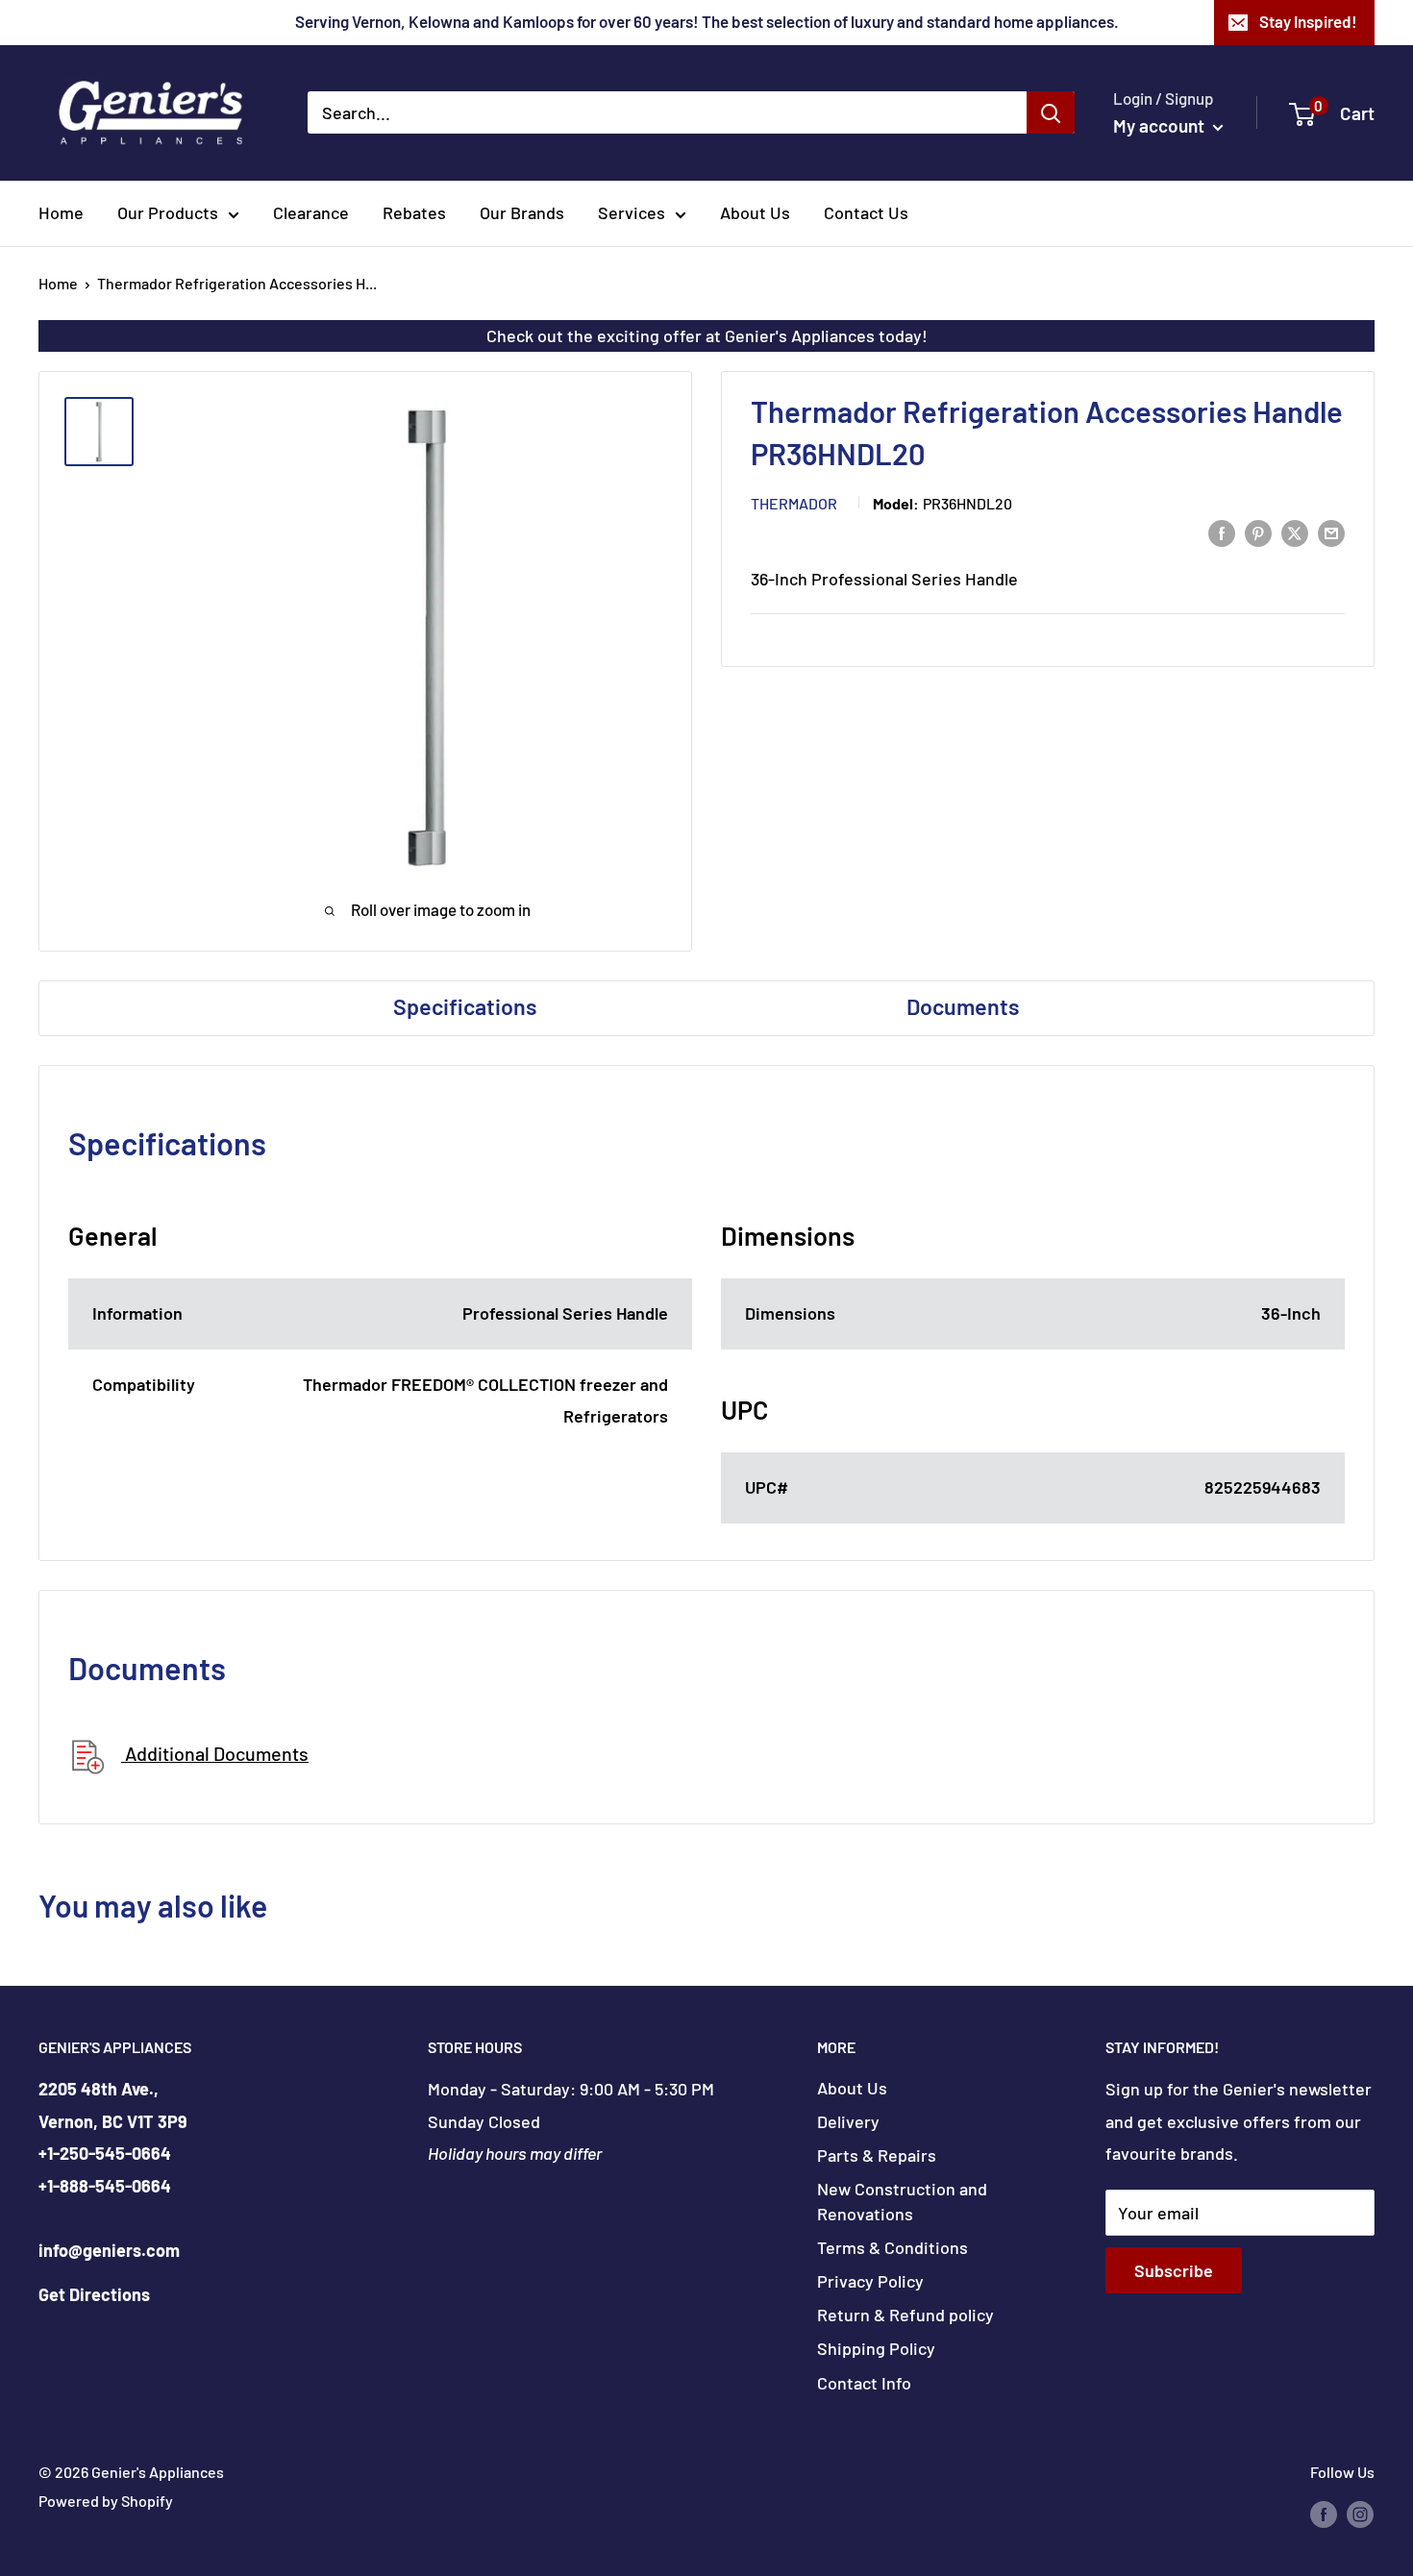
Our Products (168, 212)
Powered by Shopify (106, 2501)
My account (1161, 125)
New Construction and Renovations (902, 2201)
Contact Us (866, 212)
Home (61, 212)
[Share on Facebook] (1222, 533)
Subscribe (1174, 2270)
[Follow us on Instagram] (1360, 2513)
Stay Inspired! (1308, 21)
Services (632, 212)
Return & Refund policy (905, 2315)
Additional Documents (215, 1753)
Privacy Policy (870, 2281)
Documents (963, 1006)
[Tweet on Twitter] (1295, 533)
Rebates (414, 212)
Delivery (848, 2121)
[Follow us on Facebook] (1324, 2513)
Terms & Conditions (892, 2247)
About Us (755, 212)
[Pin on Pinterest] (1258, 533)
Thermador (794, 503)
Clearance (311, 212)
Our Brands (522, 212)
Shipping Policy (876, 2348)
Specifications (465, 1006)
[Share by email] (1331, 533)
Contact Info (864, 2383)
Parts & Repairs (877, 2155)
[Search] (1051, 112)
